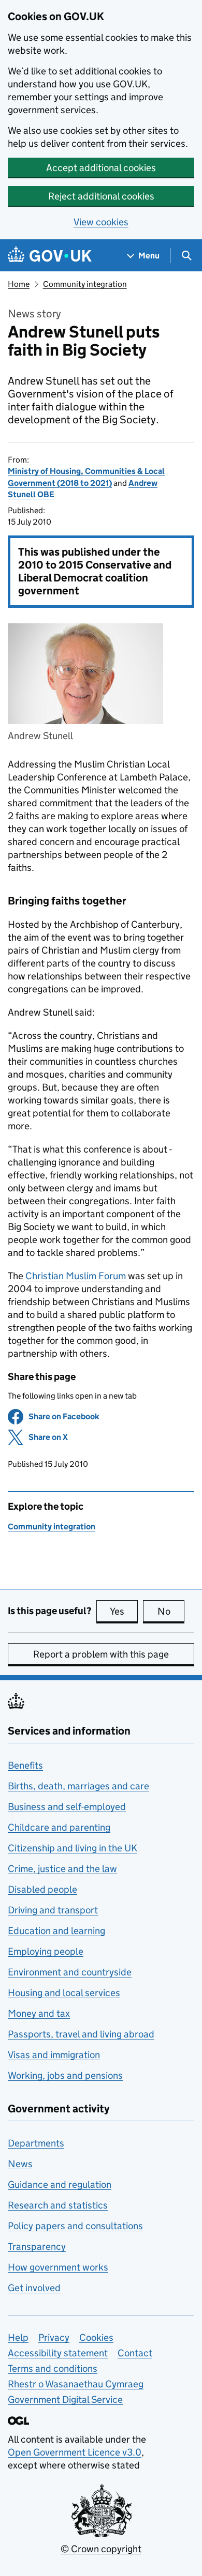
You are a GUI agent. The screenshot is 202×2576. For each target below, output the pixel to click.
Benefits (25, 1765)
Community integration (85, 284)
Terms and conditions (53, 2368)
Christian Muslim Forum (76, 1276)
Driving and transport (53, 1910)
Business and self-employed (67, 1807)
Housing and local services (64, 1993)
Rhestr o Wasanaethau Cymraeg (76, 2384)
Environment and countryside (70, 1972)
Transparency (37, 2247)
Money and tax (39, 2013)
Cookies (96, 2337)
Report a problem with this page (101, 1654)
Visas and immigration (54, 2055)
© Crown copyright (101, 2549)
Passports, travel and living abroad (81, 2034)
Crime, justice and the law (62, 1869)
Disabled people (42, 1889)
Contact (135, 2353)
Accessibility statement (58, 2353)
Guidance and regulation (60, 2184)
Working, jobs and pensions (65, 2075)
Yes (124, 1611)
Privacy (54, 2337)
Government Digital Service (65, 2399)
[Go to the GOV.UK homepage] (50, 256)
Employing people (46, 1951)
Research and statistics (58, 2205)
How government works (58, 2267)
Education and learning (56, 1931)
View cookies (101, 222)
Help (18, 2337)
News (20, 2164)
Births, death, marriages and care (78, 1786)
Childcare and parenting (59, 1827)
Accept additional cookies (101, 168)
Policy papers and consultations (75, 2226)
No (171, 1611)
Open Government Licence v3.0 (75, 2452)
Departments (36, 2143)
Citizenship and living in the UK (73, 1848)
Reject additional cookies (101, 196)
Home (19, 284)
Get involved (34, 2288)
